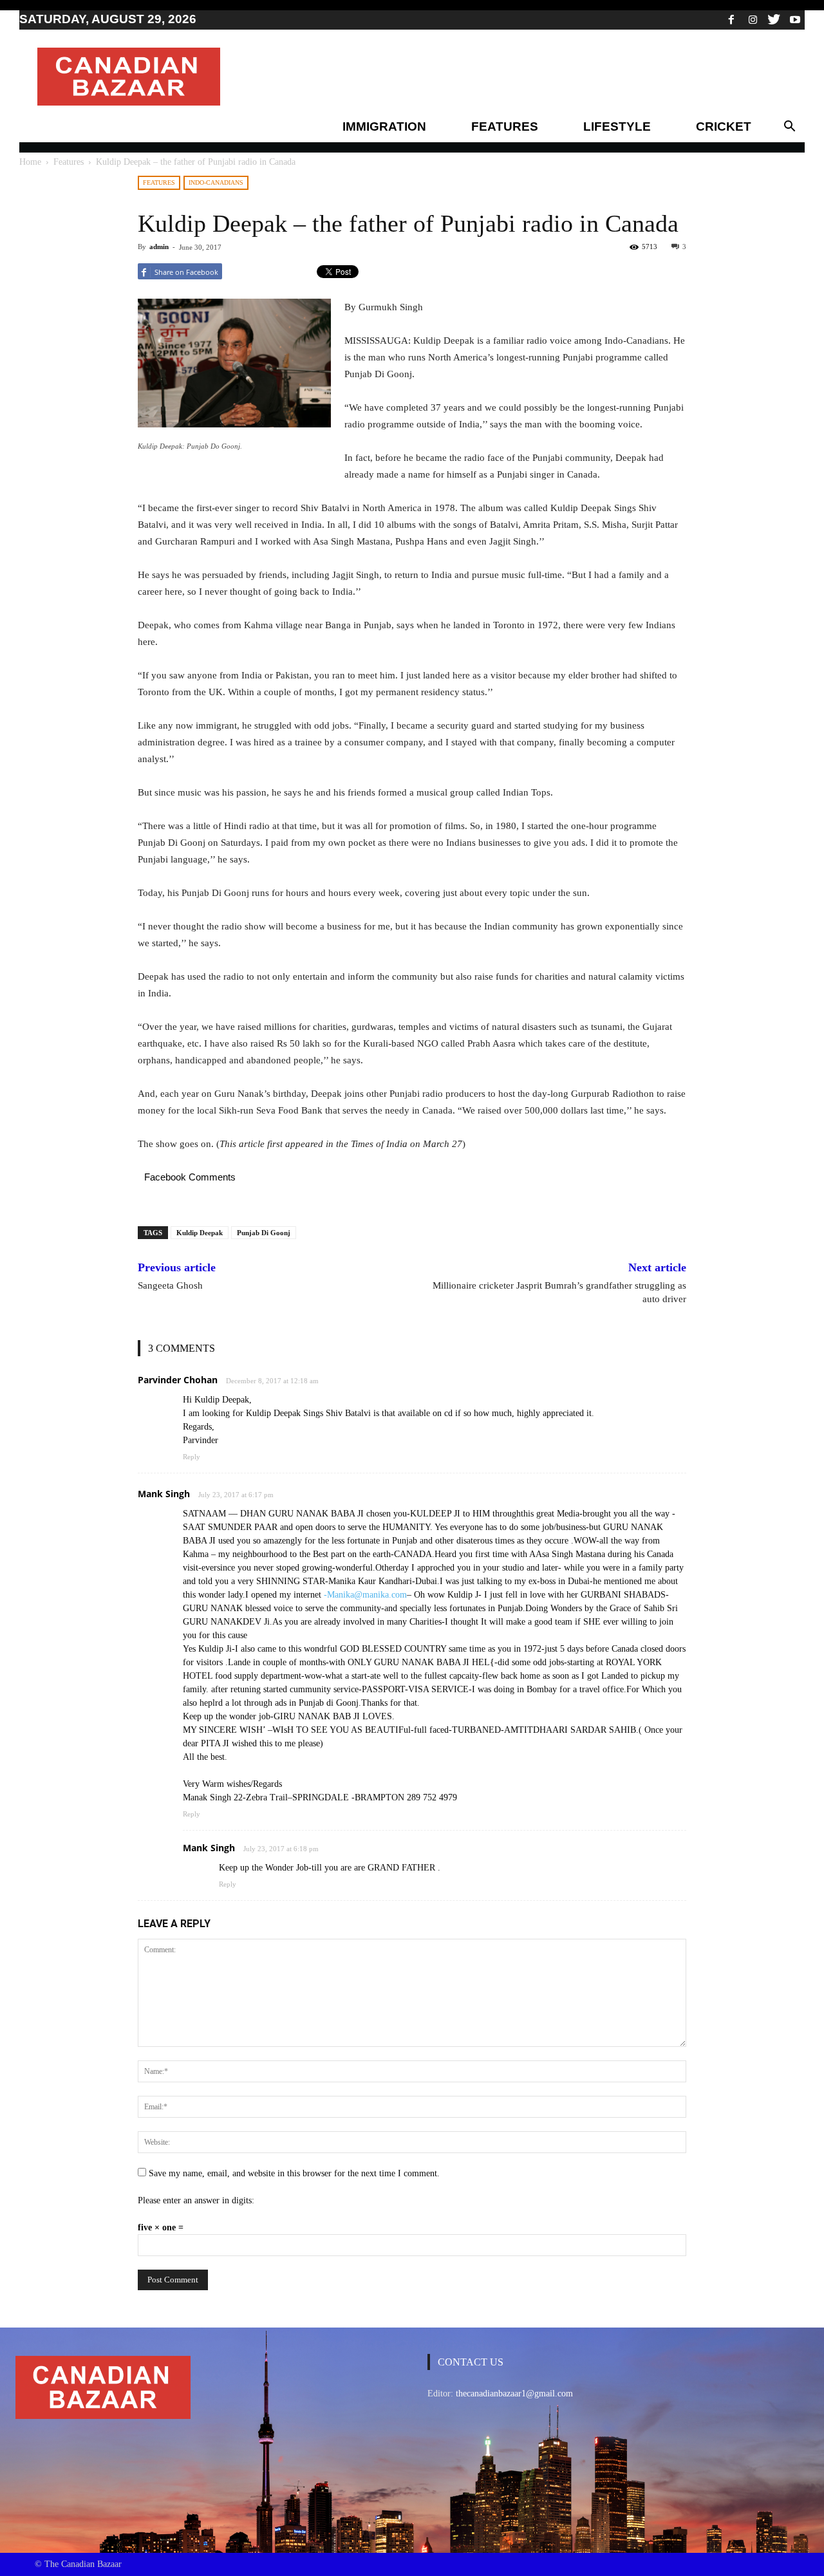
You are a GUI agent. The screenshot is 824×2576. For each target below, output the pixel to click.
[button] (789, 127)
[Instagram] (753, 19)
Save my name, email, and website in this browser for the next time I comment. (294, 2173)
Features (505, 126)
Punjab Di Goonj (264, 1233)
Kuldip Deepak (200, 1233)
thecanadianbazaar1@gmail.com (514, 2394)
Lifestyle (617, 126)
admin (159, 247)
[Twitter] (774, 19)
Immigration (384, 126)
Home (30, 162)
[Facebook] (731, 19)
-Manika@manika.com (365, 1595)
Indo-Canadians (216, 182)
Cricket (724, 126)
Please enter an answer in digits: (196, 2200)
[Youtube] (795, 19)
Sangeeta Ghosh (170, 1285)
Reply (192, 1457)
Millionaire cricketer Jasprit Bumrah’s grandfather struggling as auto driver (559, 1292)
